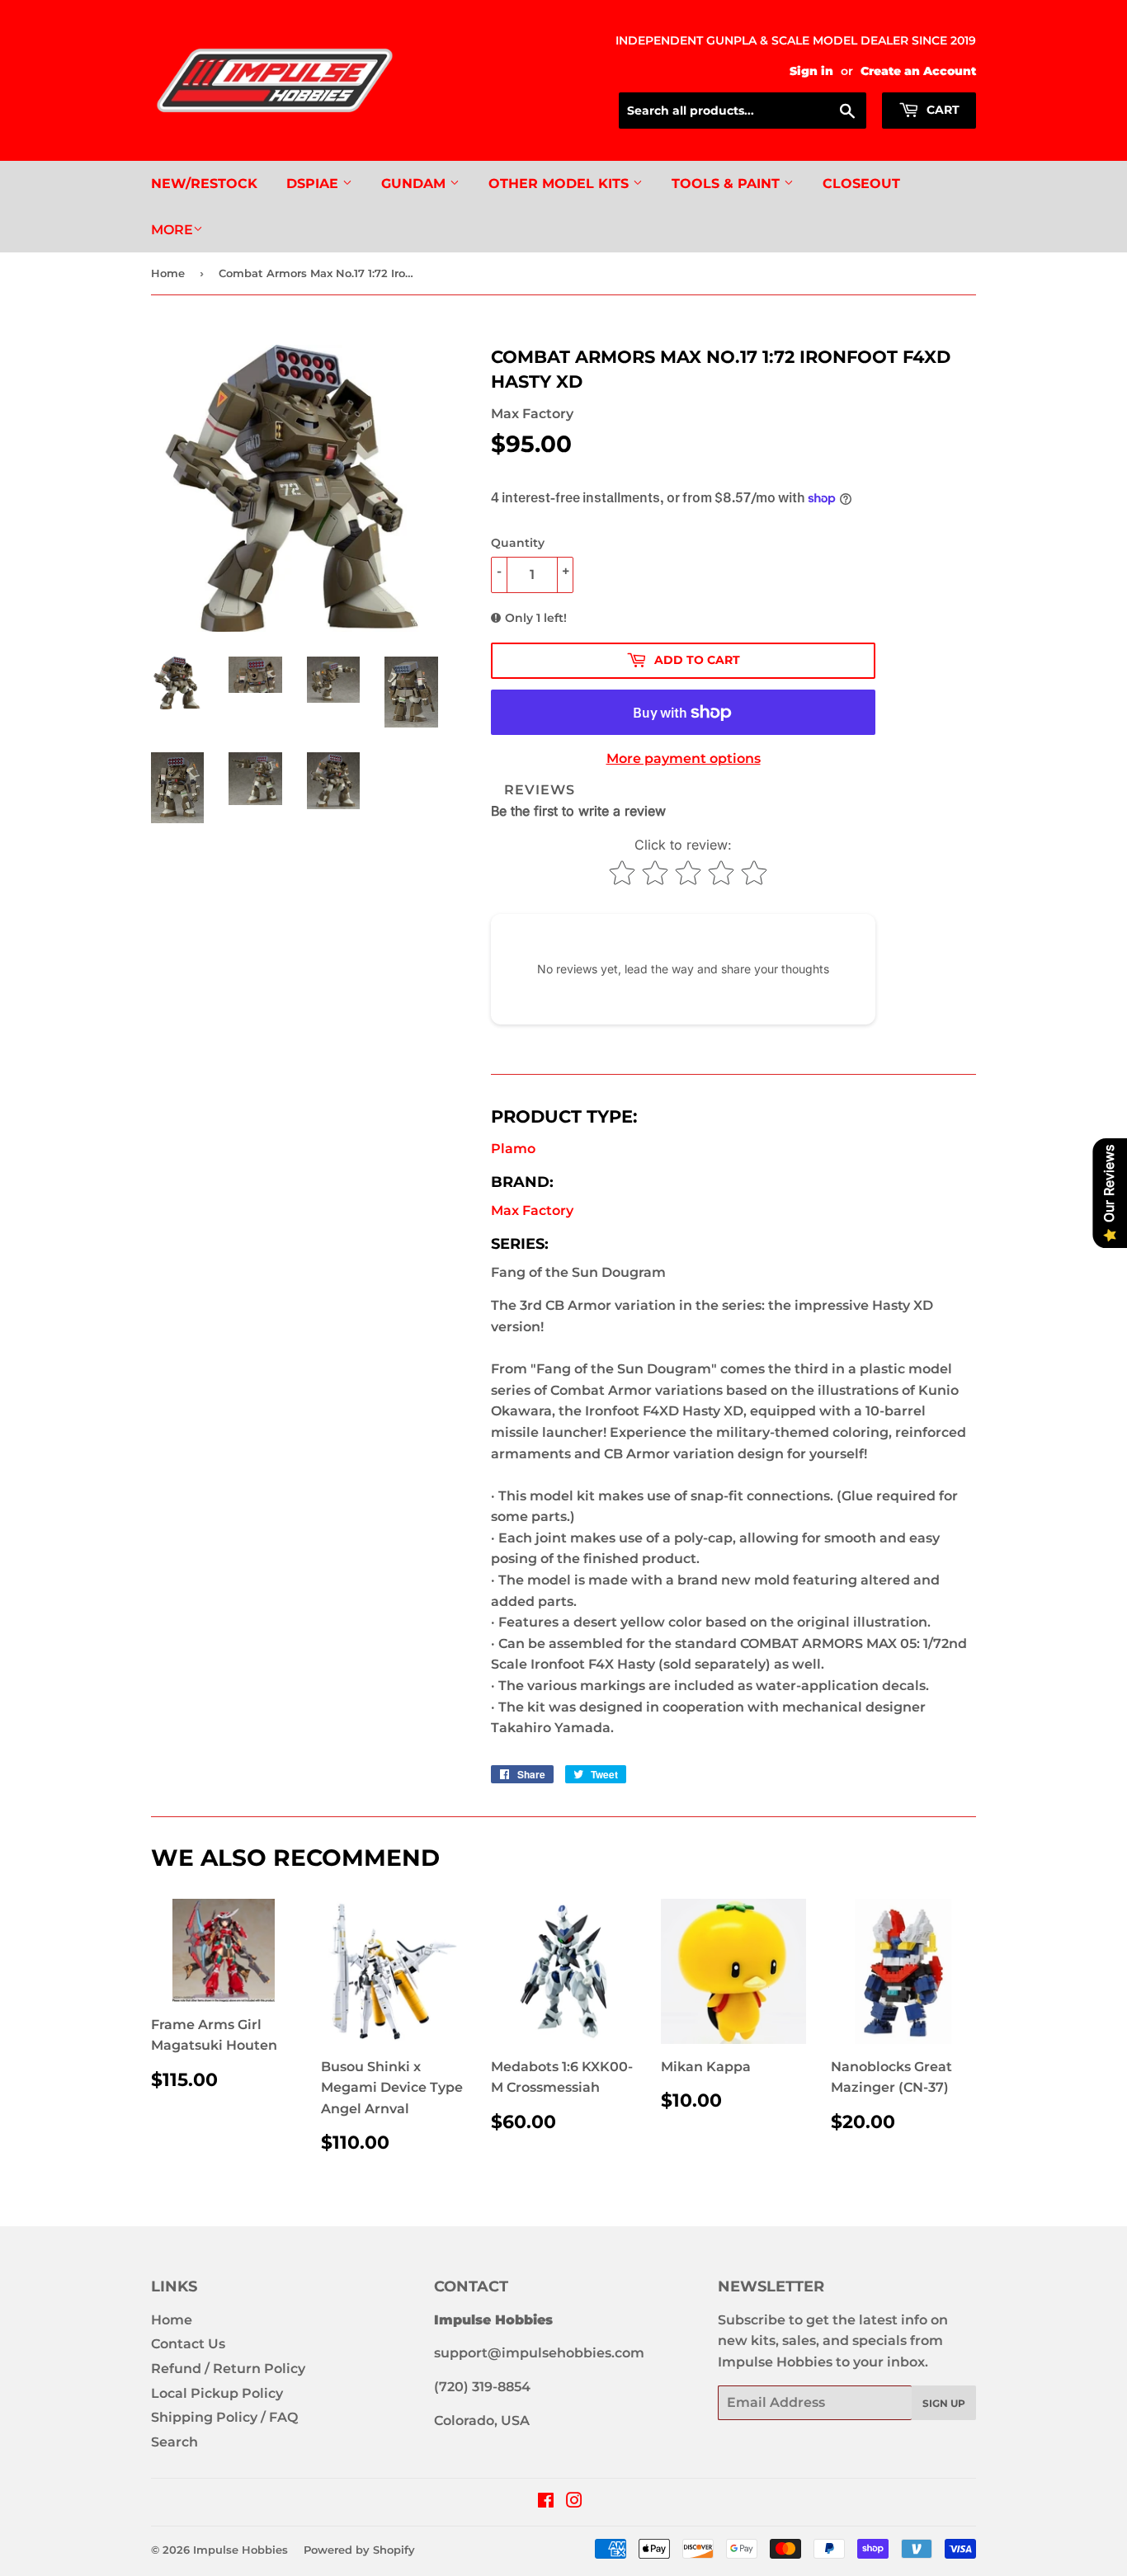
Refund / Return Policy (228, 2369)
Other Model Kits (561, 184)
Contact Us (188, 2344)
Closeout (861, 184)
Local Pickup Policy (217, 2393)
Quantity (518, 543)
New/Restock (204, 184)
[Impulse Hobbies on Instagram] (574, 2502)
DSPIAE (314, 184)
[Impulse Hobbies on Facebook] (546, 2502)
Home (168, 273)
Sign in (811, 71)
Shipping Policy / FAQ (224, 2417)
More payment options (684, 758)
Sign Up (944, 2403)
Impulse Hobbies (240, 2550)
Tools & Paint (728, 184)
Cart (941, 110)
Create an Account (918, 71)
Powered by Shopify (359, 2550)
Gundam (415, 184)
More (172, 230)
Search (174, 2442)
